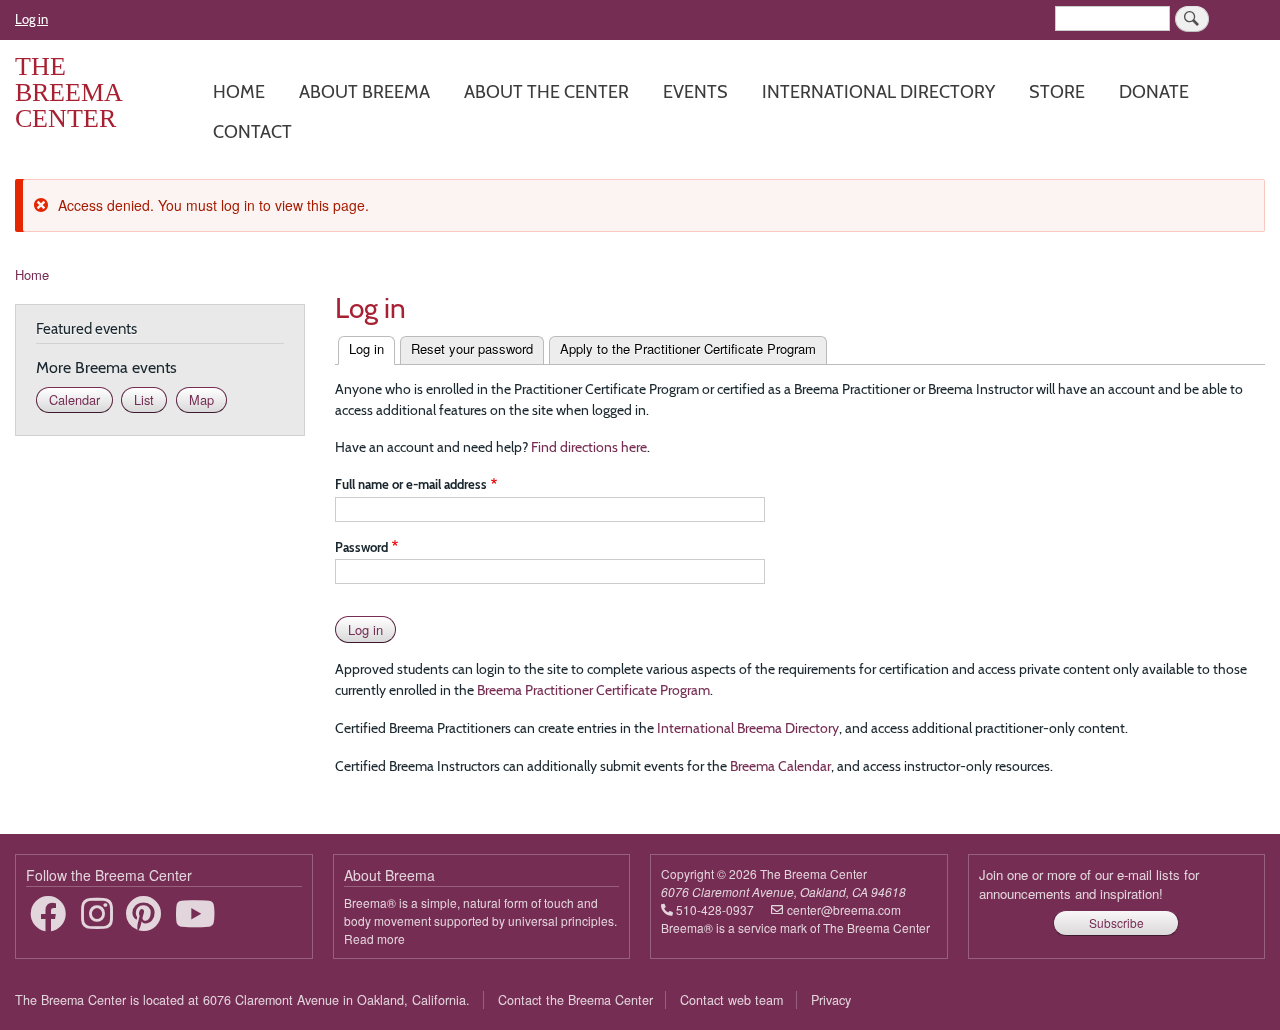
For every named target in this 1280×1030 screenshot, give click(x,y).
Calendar (74, 399)
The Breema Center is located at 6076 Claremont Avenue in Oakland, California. (242, 1000)
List (144, 399)
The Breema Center (68, 92)
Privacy (831, 1000)
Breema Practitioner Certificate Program (593, 690)
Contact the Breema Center (575, 1000)
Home (239, 91)
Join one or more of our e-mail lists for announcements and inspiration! (1089, 884)
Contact (252, 131)
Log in (31, 19)
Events (695, 91)
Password (361, 547)
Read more (374, 938)
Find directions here (589, 447)
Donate (1154, 91)
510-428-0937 (715, 909)
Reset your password (472, 348)
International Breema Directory (748, 728)
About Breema (364, 91)
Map (201, 399)
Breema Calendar (780, 766)
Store (1057, 91)
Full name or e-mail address (411, 484)
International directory (878, 91)
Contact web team (731, 1000)
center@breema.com (844, 909)
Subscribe (1116, 922)
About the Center (546, 91)
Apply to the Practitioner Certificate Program (688, 348)
